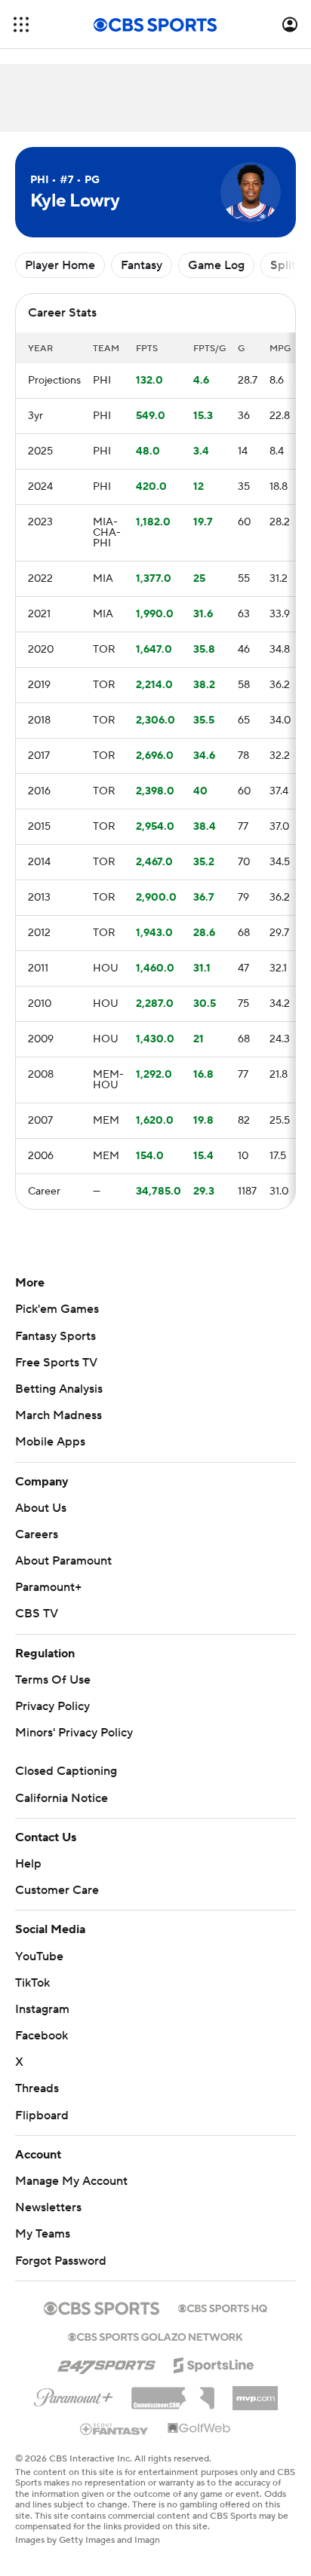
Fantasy (142, 265)
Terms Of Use (53, 1680)
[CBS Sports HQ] (223, 2307)
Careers (37, 1534)
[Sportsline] (214, 2363)
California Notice (62, 1798)
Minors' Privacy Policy (74, 1733)
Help (28, 1864)
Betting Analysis (59, 1389)
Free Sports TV (56, 1363)
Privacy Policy (52, 1706)
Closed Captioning (66, 1771)
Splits (286, 265)
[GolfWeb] (199, 2429)
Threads (37, 2088)
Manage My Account (71, 2181)
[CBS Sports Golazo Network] (155, 2336)
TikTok (32, 1983)
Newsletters (48, 2207)
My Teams (43, 2234)
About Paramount (63, 1561)
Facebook (42, 2036)
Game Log (216, 265)
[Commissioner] (173, 2393)
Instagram (42, 2009)
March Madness (59, 1415)
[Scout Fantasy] (115, 2428)
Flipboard (42, 2116)
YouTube (39, 1956)
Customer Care (57, 1890)
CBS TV (37, 1614)
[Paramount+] (74, 2394)
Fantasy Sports (55, 1336)
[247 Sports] (106, 2363)
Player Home (60, 265)
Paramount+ (48, 1587)
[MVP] (255, 2392)
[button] (21, 24)
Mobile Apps (50, 1442)
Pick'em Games (57, 1309)
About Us (41, 1508)
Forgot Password (61, 2261)
